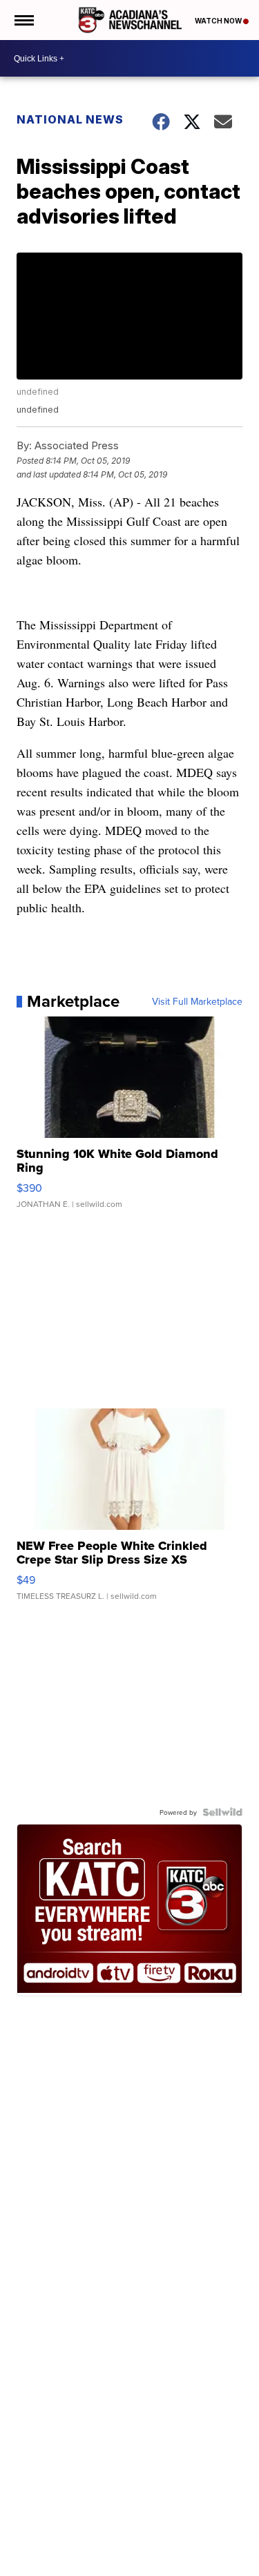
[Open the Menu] (23, 20)
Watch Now (219, 21)
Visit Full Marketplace (197, 1001)
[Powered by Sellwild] (222, 1812)
